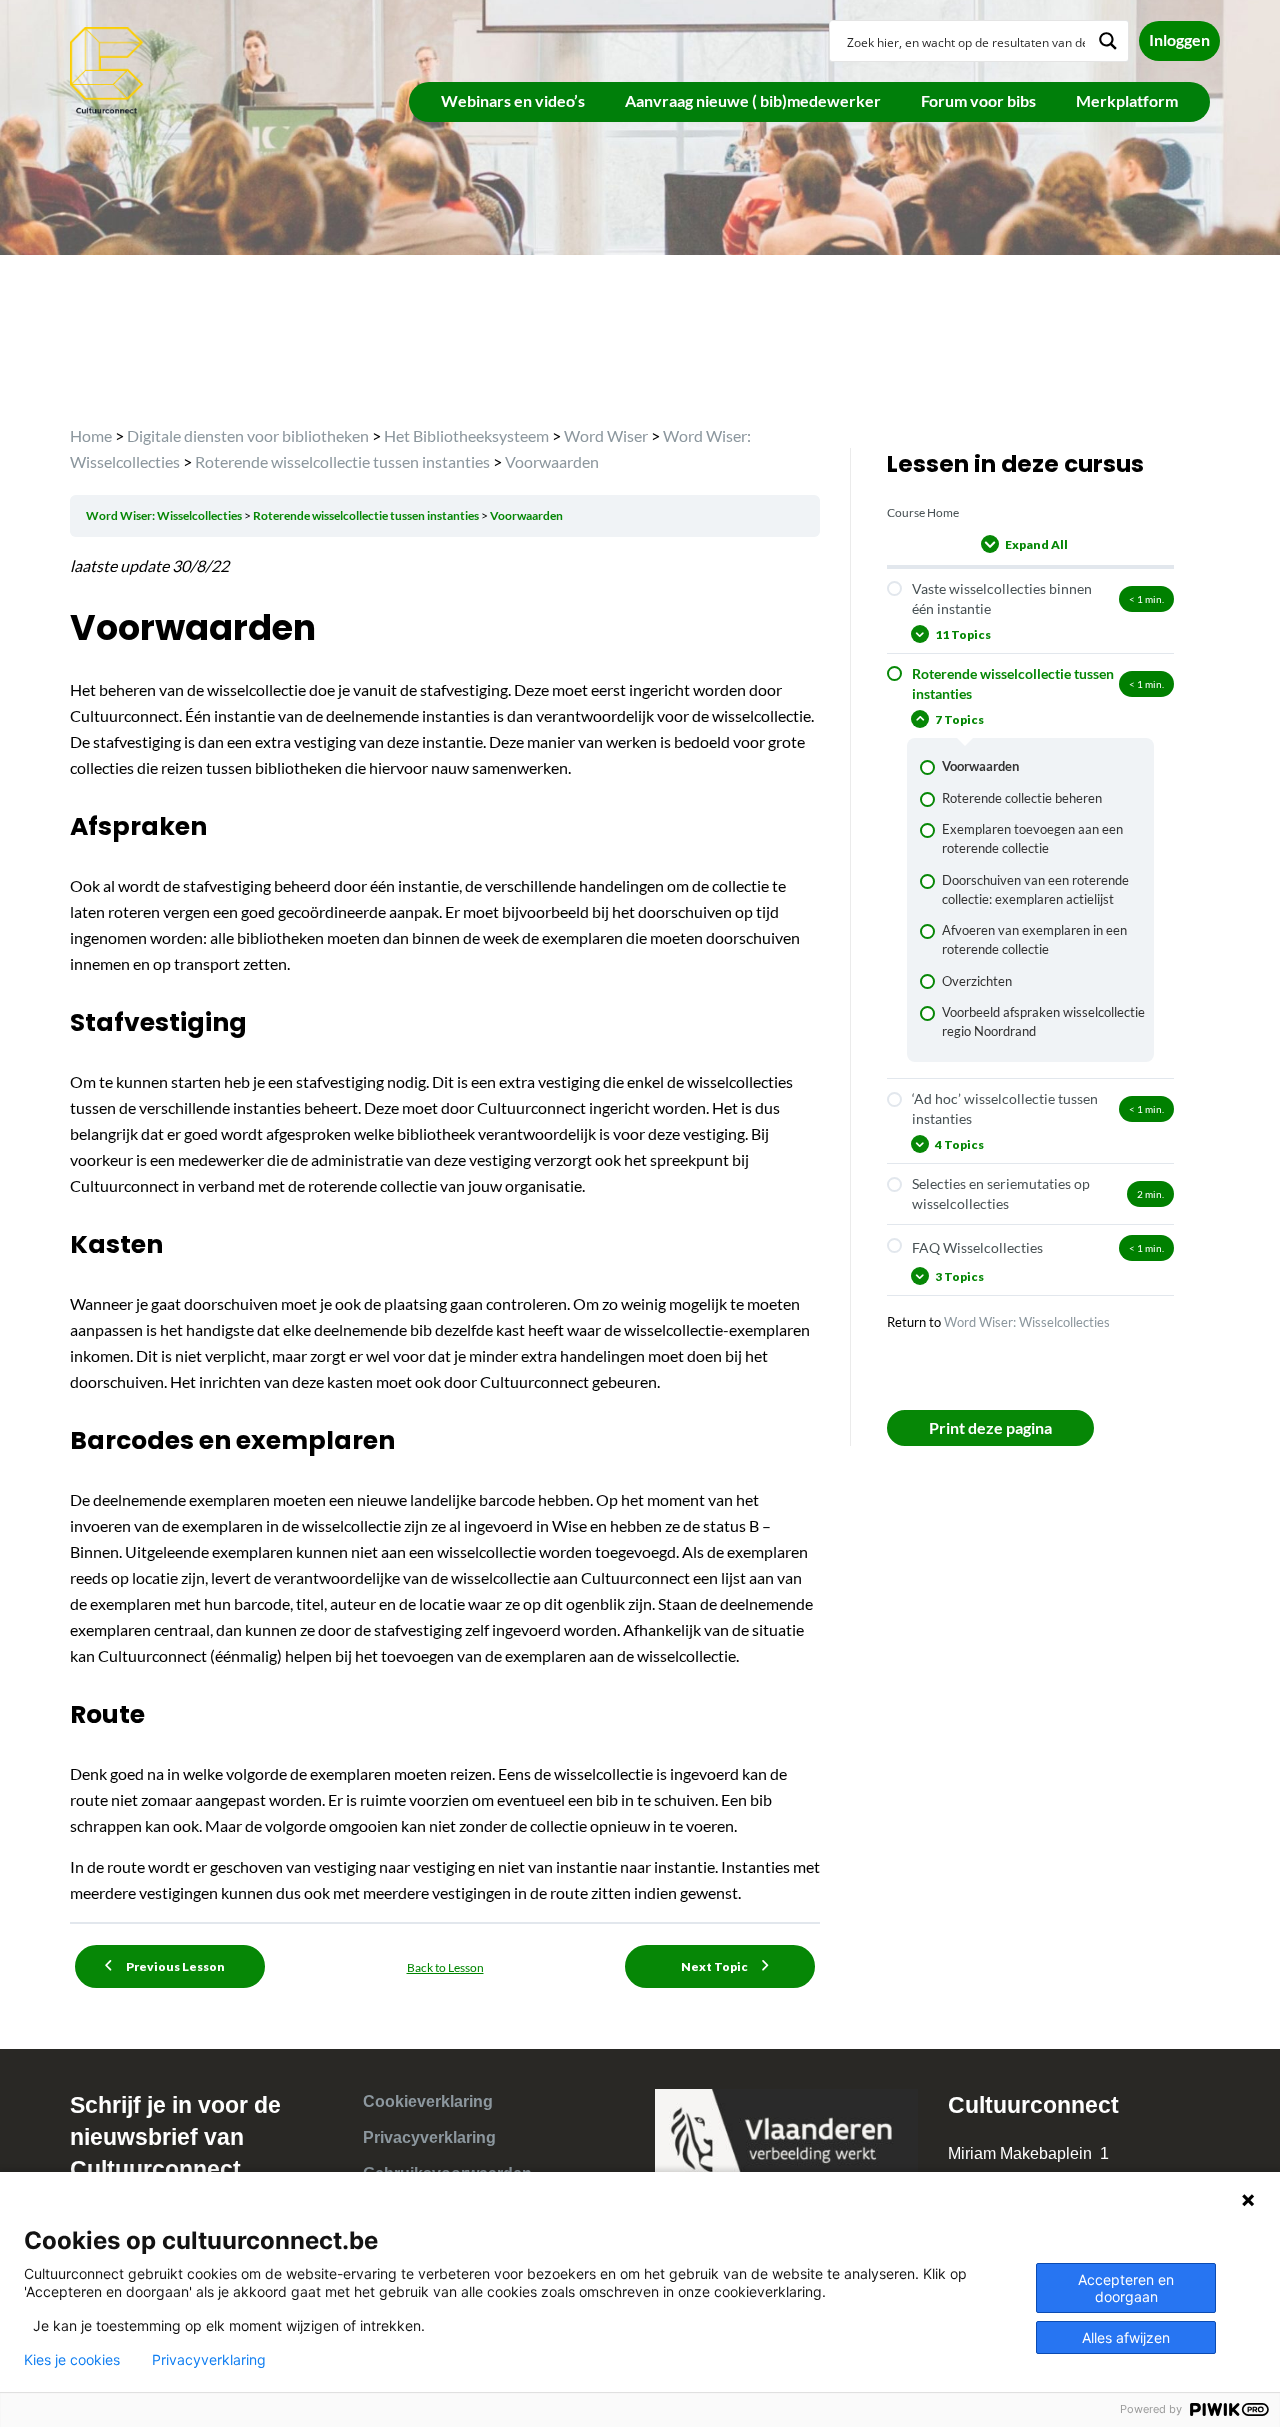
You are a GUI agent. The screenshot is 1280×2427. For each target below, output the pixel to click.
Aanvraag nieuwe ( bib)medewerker (753, 100)
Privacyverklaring (429, 2137)
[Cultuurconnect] (107, 68)
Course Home (923, 512)
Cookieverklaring (428, 2101)
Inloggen (1179, 39)
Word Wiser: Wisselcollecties (165, 515)
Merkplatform (1127, 100)
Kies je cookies (72, 2360)
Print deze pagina (990, 1427)
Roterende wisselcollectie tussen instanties (367, 515)
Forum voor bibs (978, 100)
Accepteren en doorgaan (1126, 2288)
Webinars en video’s (513, 100)
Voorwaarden (526, 515)
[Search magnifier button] (1108, 41)
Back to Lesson (445, 1967)
